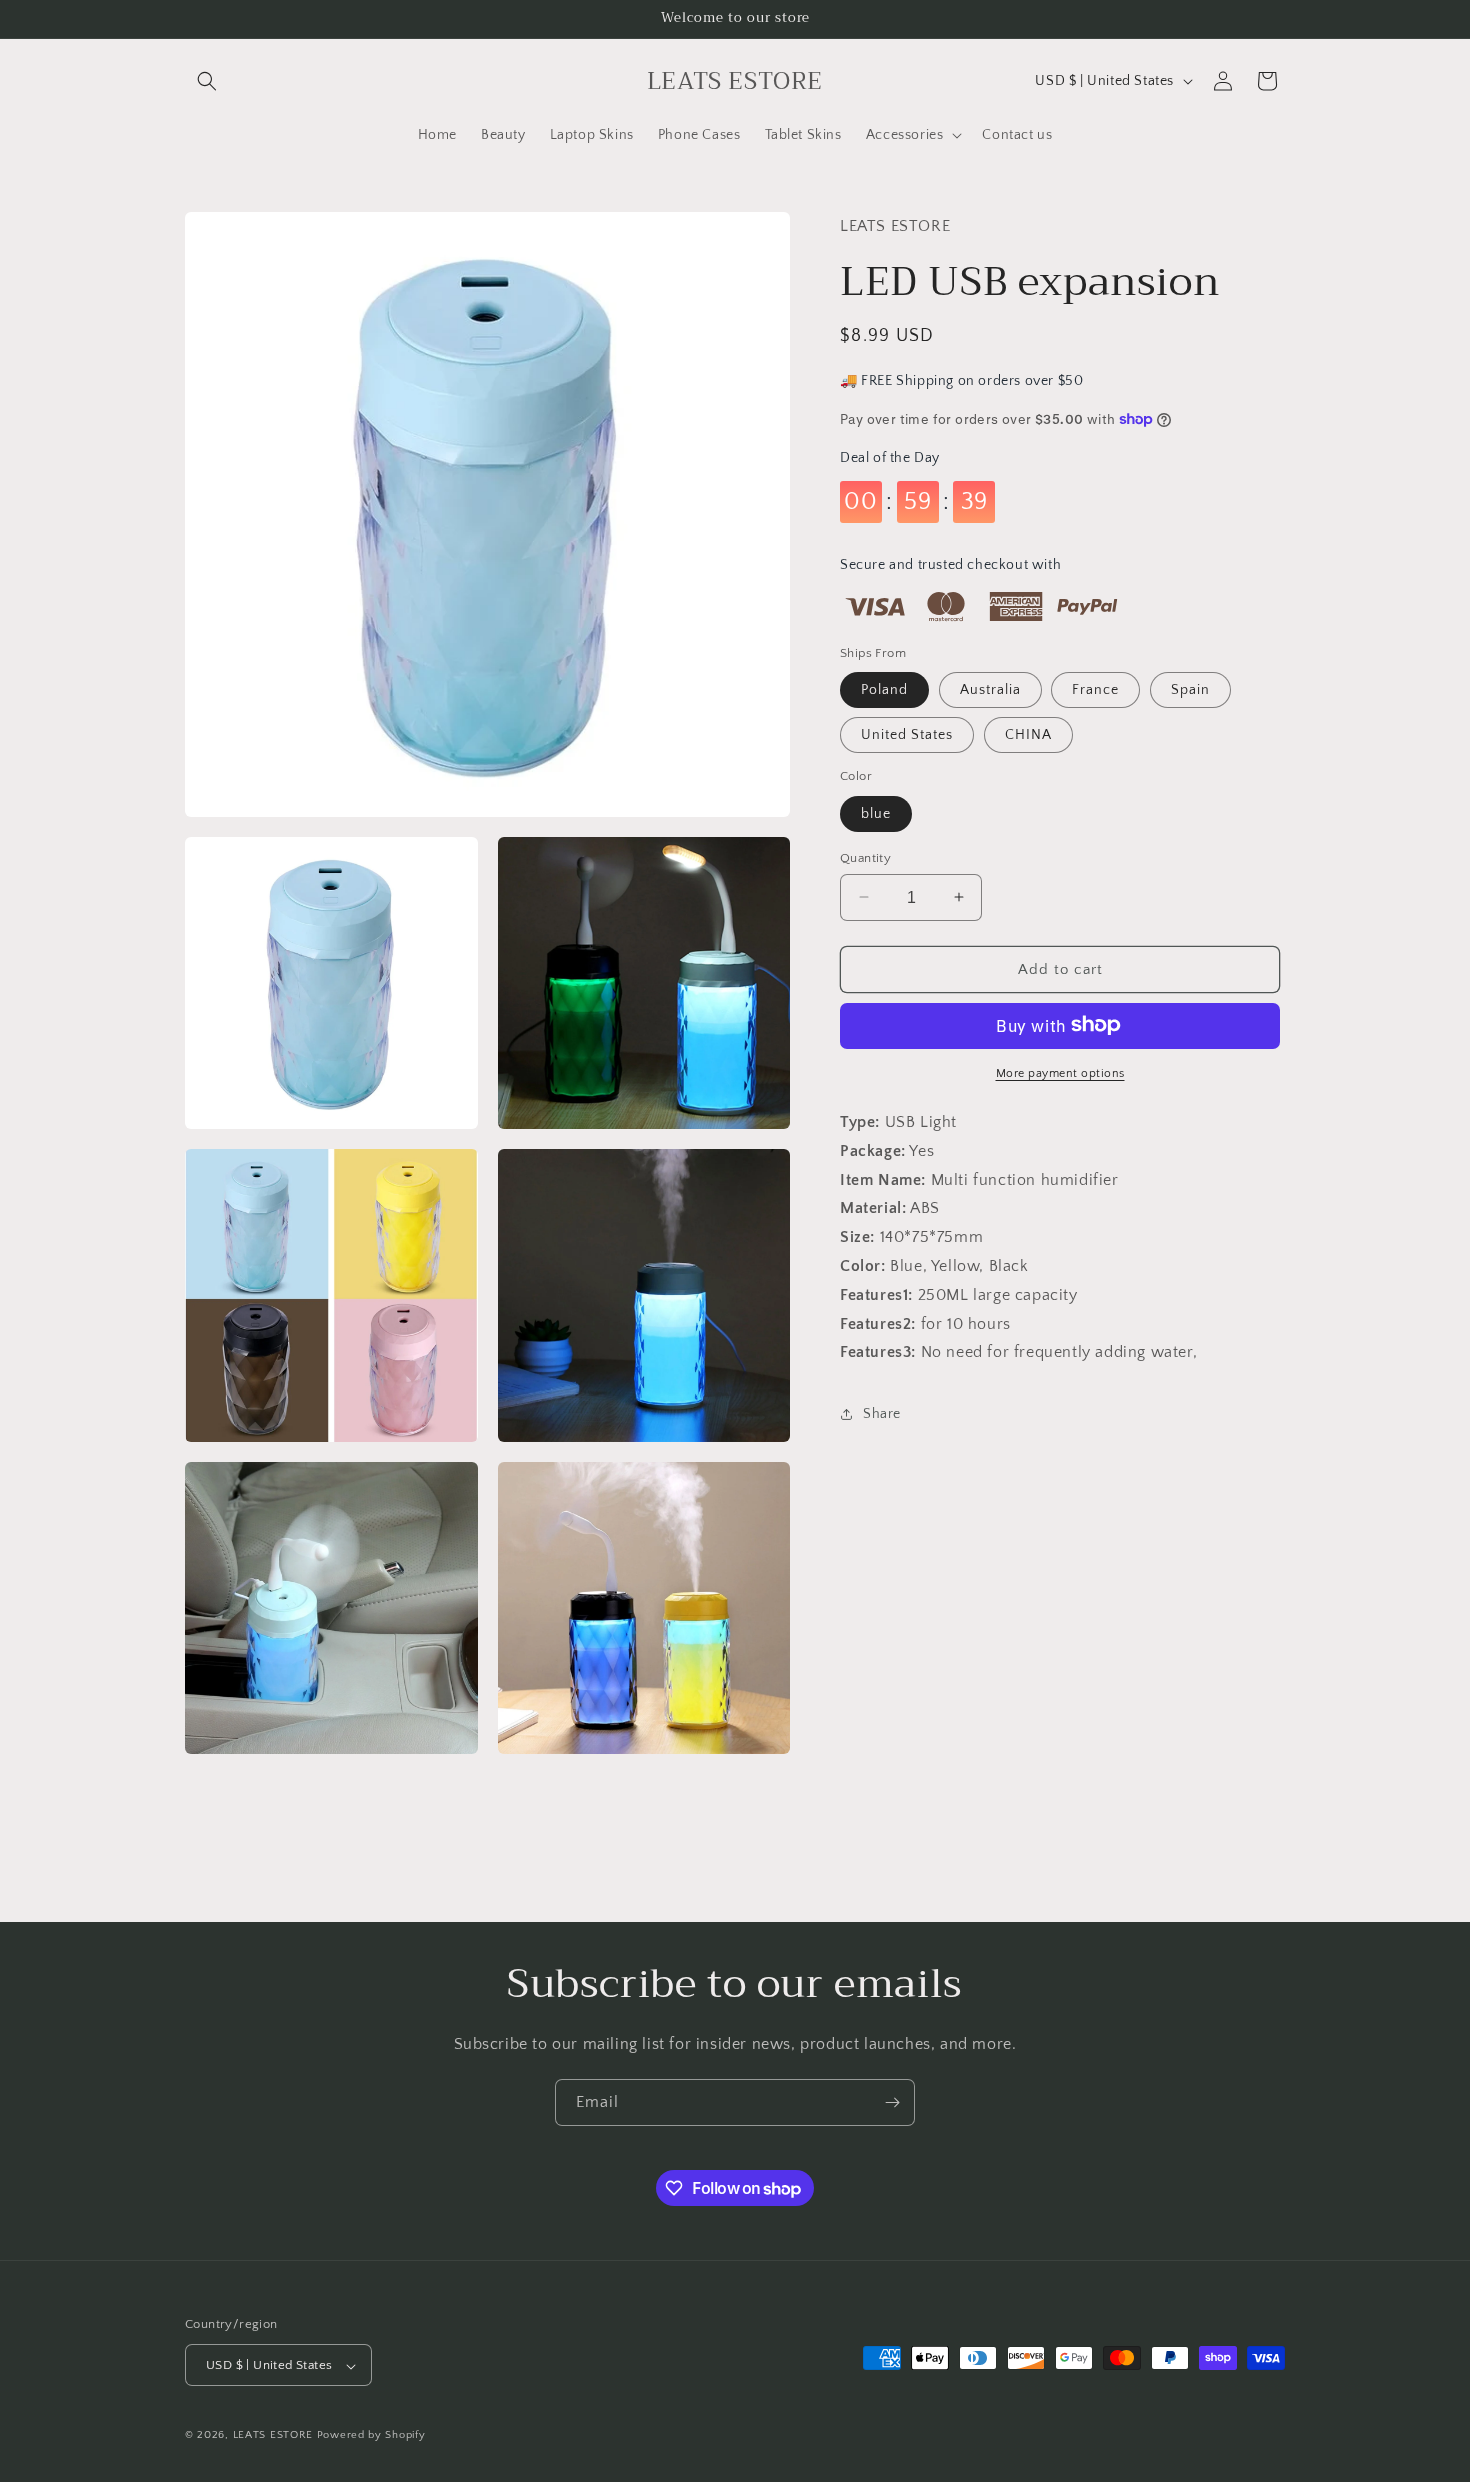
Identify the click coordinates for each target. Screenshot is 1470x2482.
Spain (1190, 689)
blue (876, 813)
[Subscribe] (892, 2102)
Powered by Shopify (371, 2436)
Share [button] (882, 1413)
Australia (990, 689)
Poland (884, 689)
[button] (207, 81)
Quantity (865, 857)
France (1095, 689)
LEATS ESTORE (273, 2436)
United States (907, 734)
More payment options (1060, 1072)
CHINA (1028, 734)
